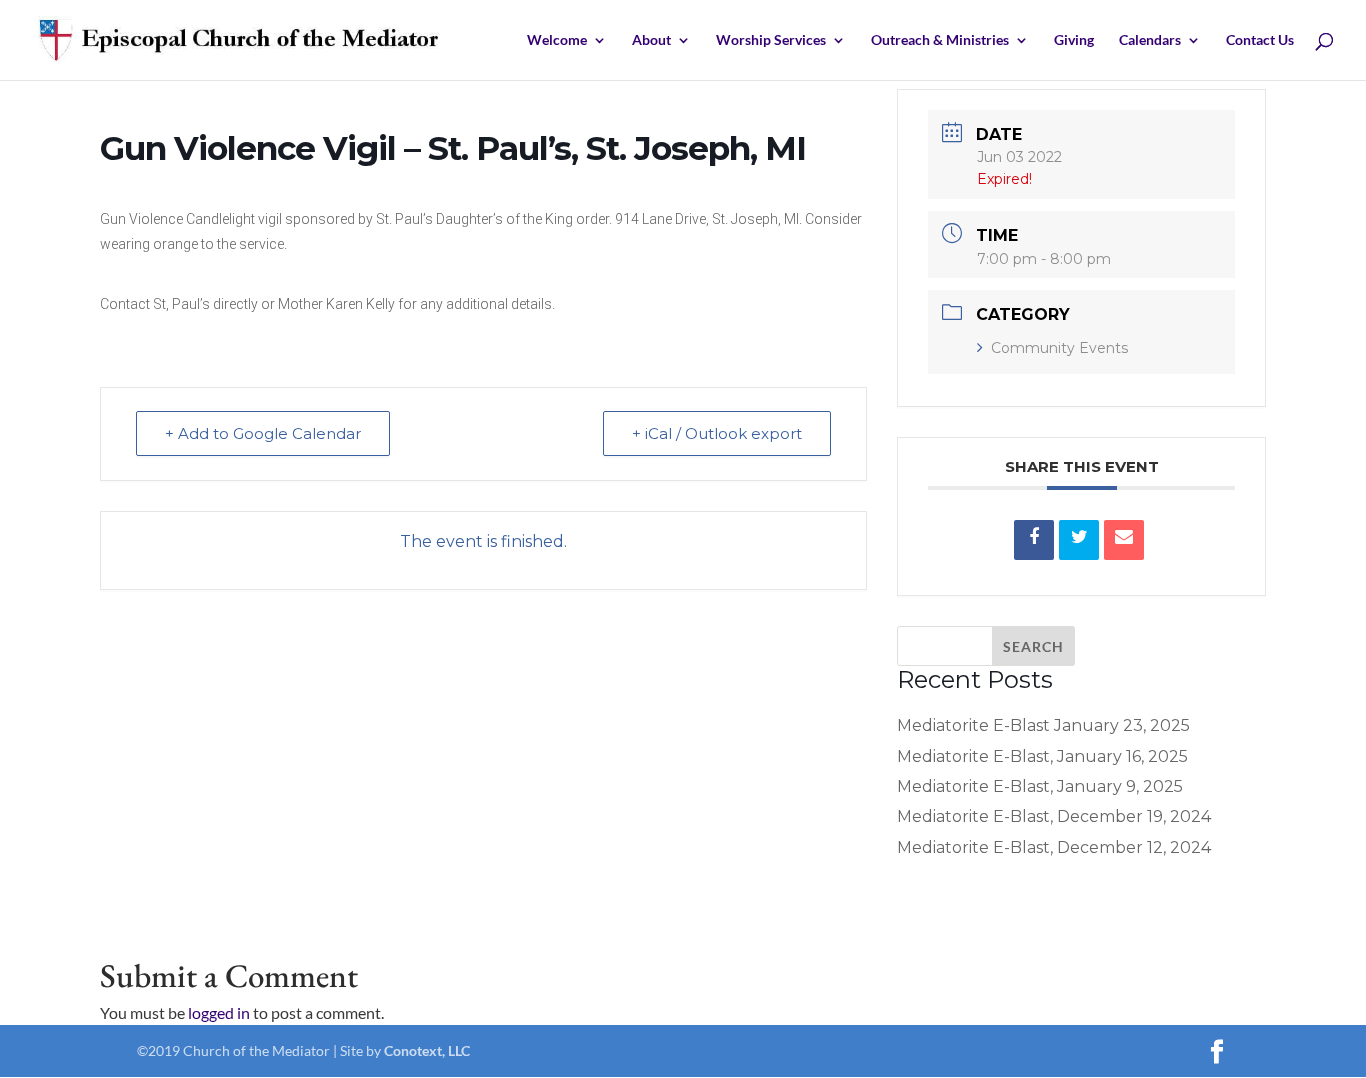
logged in (219, 1012)
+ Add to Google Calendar (263, 433)
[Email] (1124, 540)
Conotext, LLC (427, 1050)
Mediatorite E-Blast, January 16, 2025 (1042, 756)
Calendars (1150, 40)
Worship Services (771, 40)
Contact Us (1260, 40)
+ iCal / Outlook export (717, 433)
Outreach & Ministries (940, 40)
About (651, 40)
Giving (1074, 40)
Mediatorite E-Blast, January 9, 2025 (1040, 786)
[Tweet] (1079, 540)
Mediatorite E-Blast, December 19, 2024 (1054, 816)
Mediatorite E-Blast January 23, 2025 (1043, 725)
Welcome (557, 40)
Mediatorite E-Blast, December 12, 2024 (1054, 847)
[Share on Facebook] (1034, 540)
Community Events (1059, 348)
